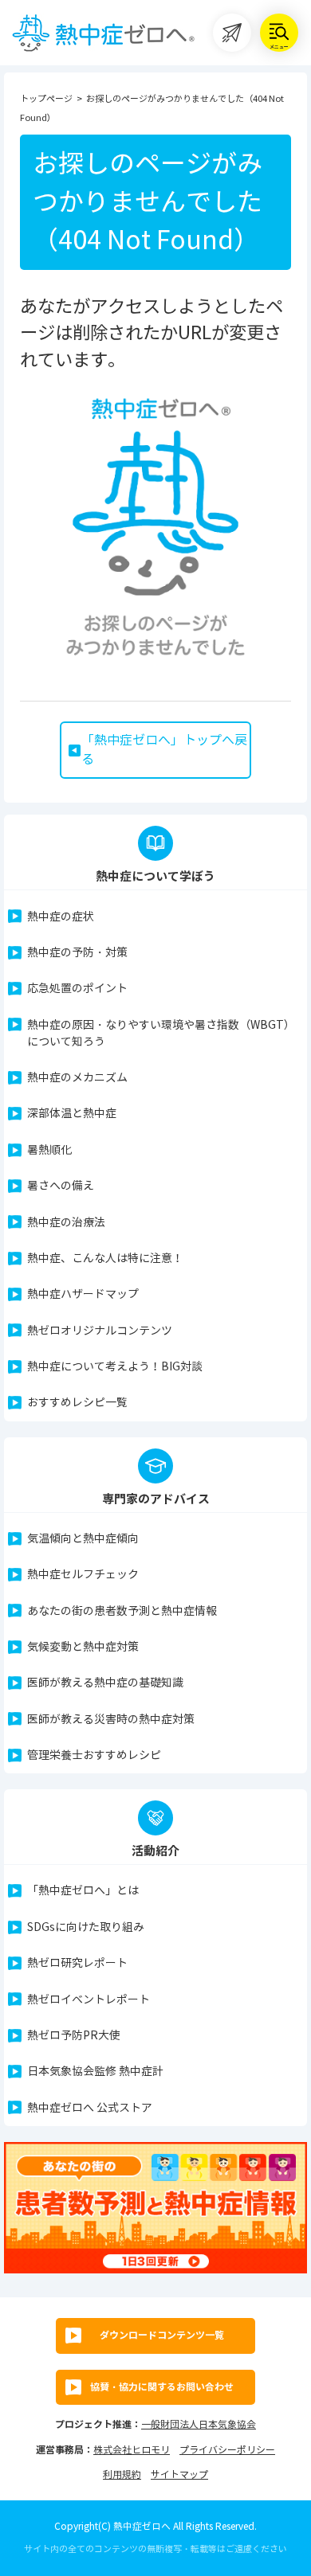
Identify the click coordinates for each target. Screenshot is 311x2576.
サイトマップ (179, 2474)
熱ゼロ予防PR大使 (74, 2036)
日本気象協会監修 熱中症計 (95, 2072)
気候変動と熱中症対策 (83, 1647)
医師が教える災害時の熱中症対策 (111, 1720)
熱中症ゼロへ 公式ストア (90, 2108)
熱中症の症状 (61, 917)
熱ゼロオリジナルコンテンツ (100, 1331)
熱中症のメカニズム (77, 1078)
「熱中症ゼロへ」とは (83, 1891)
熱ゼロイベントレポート (89, 2000)
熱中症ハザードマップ (83, 1294)
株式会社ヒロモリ (132, 2450)
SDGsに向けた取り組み (86, 1927)
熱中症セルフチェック (83, 1575)
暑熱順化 (49, 1150)
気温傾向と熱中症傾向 (83, 1539)
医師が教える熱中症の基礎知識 (105, 1683)
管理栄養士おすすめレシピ (94, 1755)
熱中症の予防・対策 (77, 953)
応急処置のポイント (77, 989)
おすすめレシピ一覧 (77, 1403)
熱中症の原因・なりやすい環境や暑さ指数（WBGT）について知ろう (161, 1034)
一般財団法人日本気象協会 (199, 2424)
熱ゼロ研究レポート (77, 1963)
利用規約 (122, 2474)
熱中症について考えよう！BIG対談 (115, 1367)
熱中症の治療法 (66, 1223)
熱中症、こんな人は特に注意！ (105, 1259)
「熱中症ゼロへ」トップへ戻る (164, 750)
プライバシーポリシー (227, 2450)
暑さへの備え (61, 1186)
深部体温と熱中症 (72, 1114)
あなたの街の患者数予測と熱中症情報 (122, 1611)
